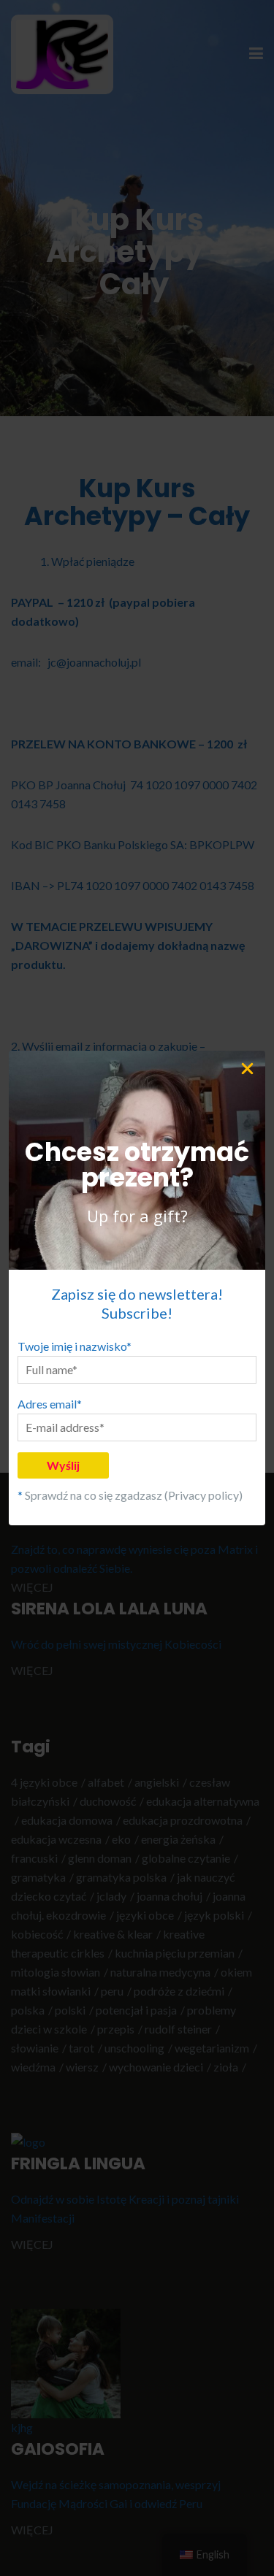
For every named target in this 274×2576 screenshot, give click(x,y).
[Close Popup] (252, 1067)
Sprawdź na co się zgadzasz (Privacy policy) (134, 1495)
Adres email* (50, 1404)
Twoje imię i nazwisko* (75, 1346)
